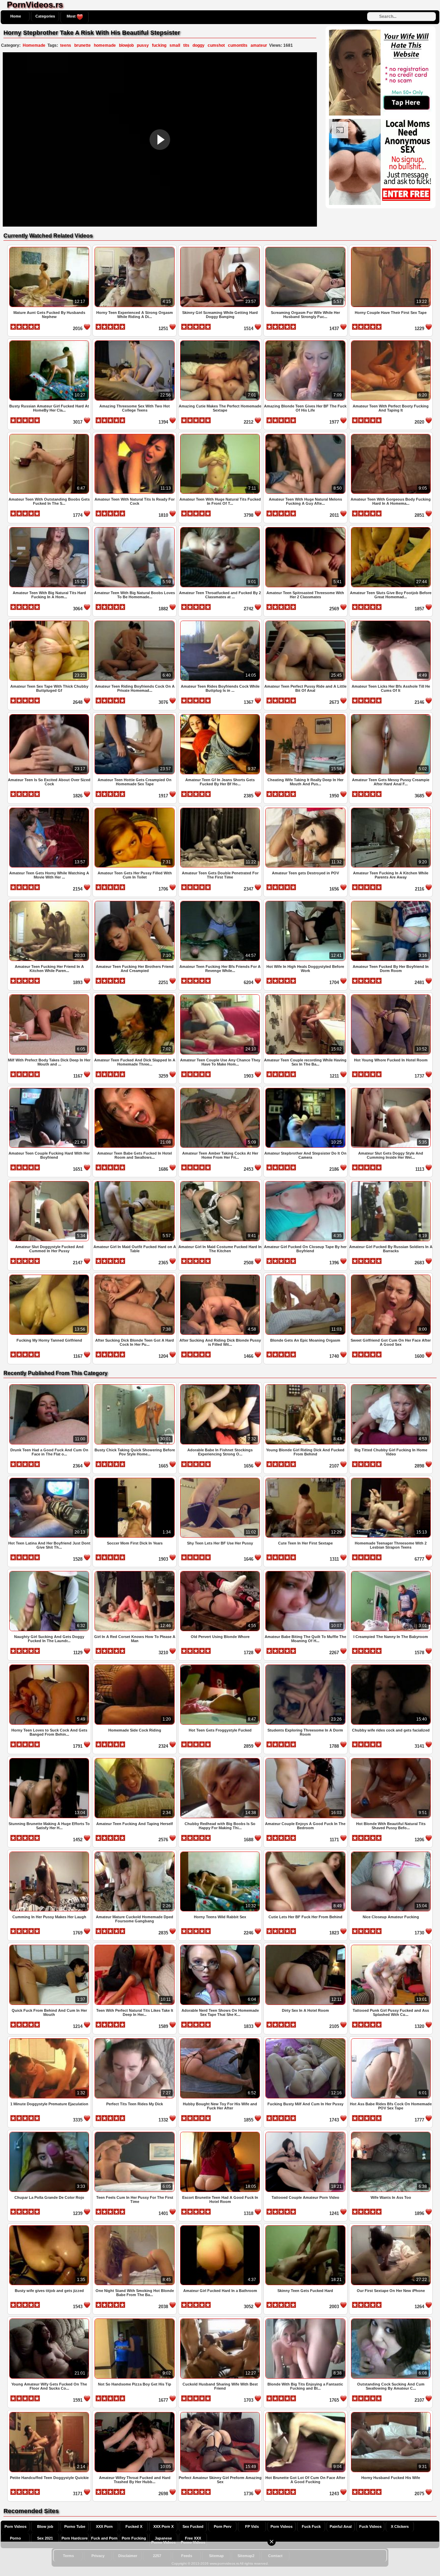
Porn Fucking (134, 2538)
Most (72, 16)
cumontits (238, 45)
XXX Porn (104, 2526)
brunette (82, 45)
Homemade (34, 45)
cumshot (216, 45)
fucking (159, 45)
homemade (105, 45)
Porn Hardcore (75, 2538)
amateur (259, 45)
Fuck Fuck (311, 2526)
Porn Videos (15, 2526)
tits (186, 45)
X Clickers (400, 2526)
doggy (199, 45)
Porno (15, 2538)
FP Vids (252, 2526)
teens (66, 45)
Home (16, 16)
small (175, 45)
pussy (143, 45)
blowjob (126, 45)
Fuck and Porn (104, 2538)
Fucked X (134, 2526)
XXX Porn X (163, 2526)
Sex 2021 (45, 2538)
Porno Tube (75, 2526)
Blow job (45, 2526)
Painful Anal (341, 2526)
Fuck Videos (370, 2526)
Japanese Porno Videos (163, 2540)
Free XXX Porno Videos (193, 2540)
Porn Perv (223, 2526)
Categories (45, 16)
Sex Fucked (193, 2526)
